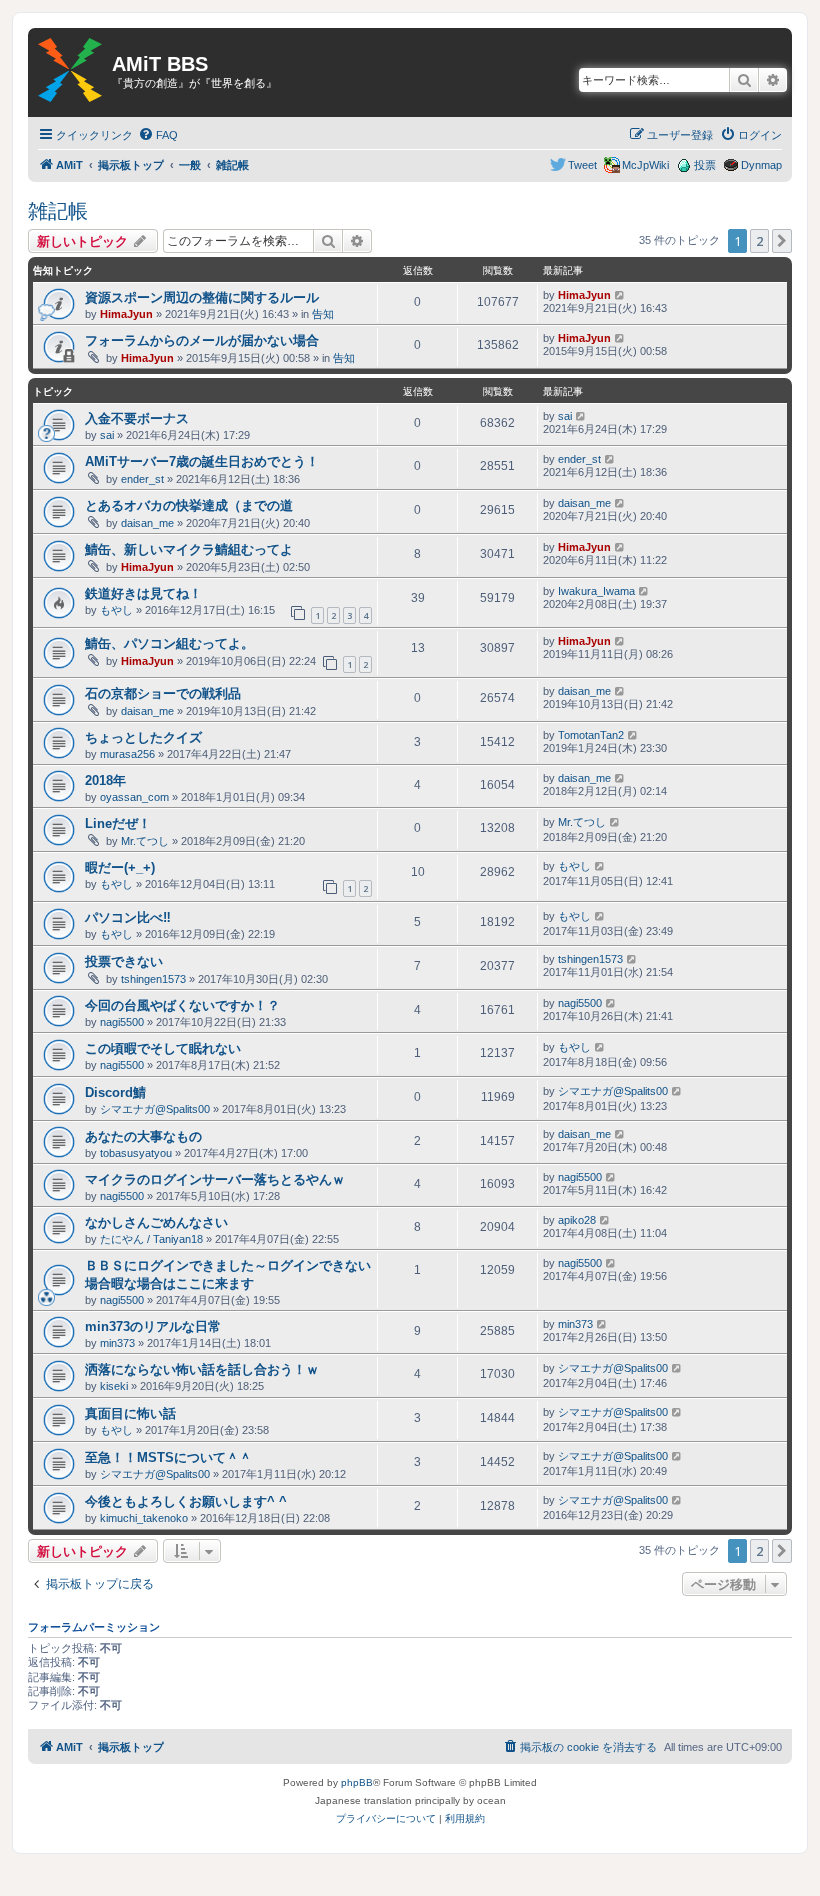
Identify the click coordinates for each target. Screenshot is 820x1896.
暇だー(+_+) (120, 867)
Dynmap (761, 165)
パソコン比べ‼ (128, 917)
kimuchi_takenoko (144, 1518)
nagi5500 (122, 1022)
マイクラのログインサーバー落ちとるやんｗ (215, 1179)
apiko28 (577, 1220)
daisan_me (147, 523)
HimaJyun (126, 314)
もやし (116, 610)
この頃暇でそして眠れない (163, 1048)
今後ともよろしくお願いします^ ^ (186, 1501)
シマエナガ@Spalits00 (155, 1109)
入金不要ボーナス (137, 418)
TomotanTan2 (591, 735)
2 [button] (759, 241)
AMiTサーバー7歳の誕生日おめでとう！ (202, 461)
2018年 (105, 780)
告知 (323, 314)
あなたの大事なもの (143, 1136)
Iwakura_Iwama (596, 591)
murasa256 (127, 754)
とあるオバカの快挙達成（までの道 (189, 505)
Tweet (582, 165)
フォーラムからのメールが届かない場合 (202, 340)
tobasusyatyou (136, 1153)
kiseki (114, 1386)
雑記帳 (58, 211)
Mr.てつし (145, 841)
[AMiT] (70, 71)
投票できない (124, 961)
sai (107, 435)
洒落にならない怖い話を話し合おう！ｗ (202, 1369)
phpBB (357, 1782)
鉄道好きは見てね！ (143, 593)
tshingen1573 (153, 979)
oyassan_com (134, 797)
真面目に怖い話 (130, 1413)
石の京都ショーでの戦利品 (163, 693)
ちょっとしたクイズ (143, 737)
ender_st (142, 479)
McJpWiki (645, 165)
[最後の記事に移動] (620, 295)
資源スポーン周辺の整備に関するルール (202, 297)
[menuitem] (158, 135)
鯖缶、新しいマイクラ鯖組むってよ (189, 549)
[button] (782, 241)
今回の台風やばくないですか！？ (182, 1005)
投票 (705, 165)
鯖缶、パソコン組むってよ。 (169, 643)
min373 (117, 1343)
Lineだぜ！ (118, 823)
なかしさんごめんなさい (156, 1222)
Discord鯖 (115, 1092)
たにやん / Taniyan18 (151, 1239)
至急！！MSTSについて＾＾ (168, 1457)
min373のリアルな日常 (153, 1326)
